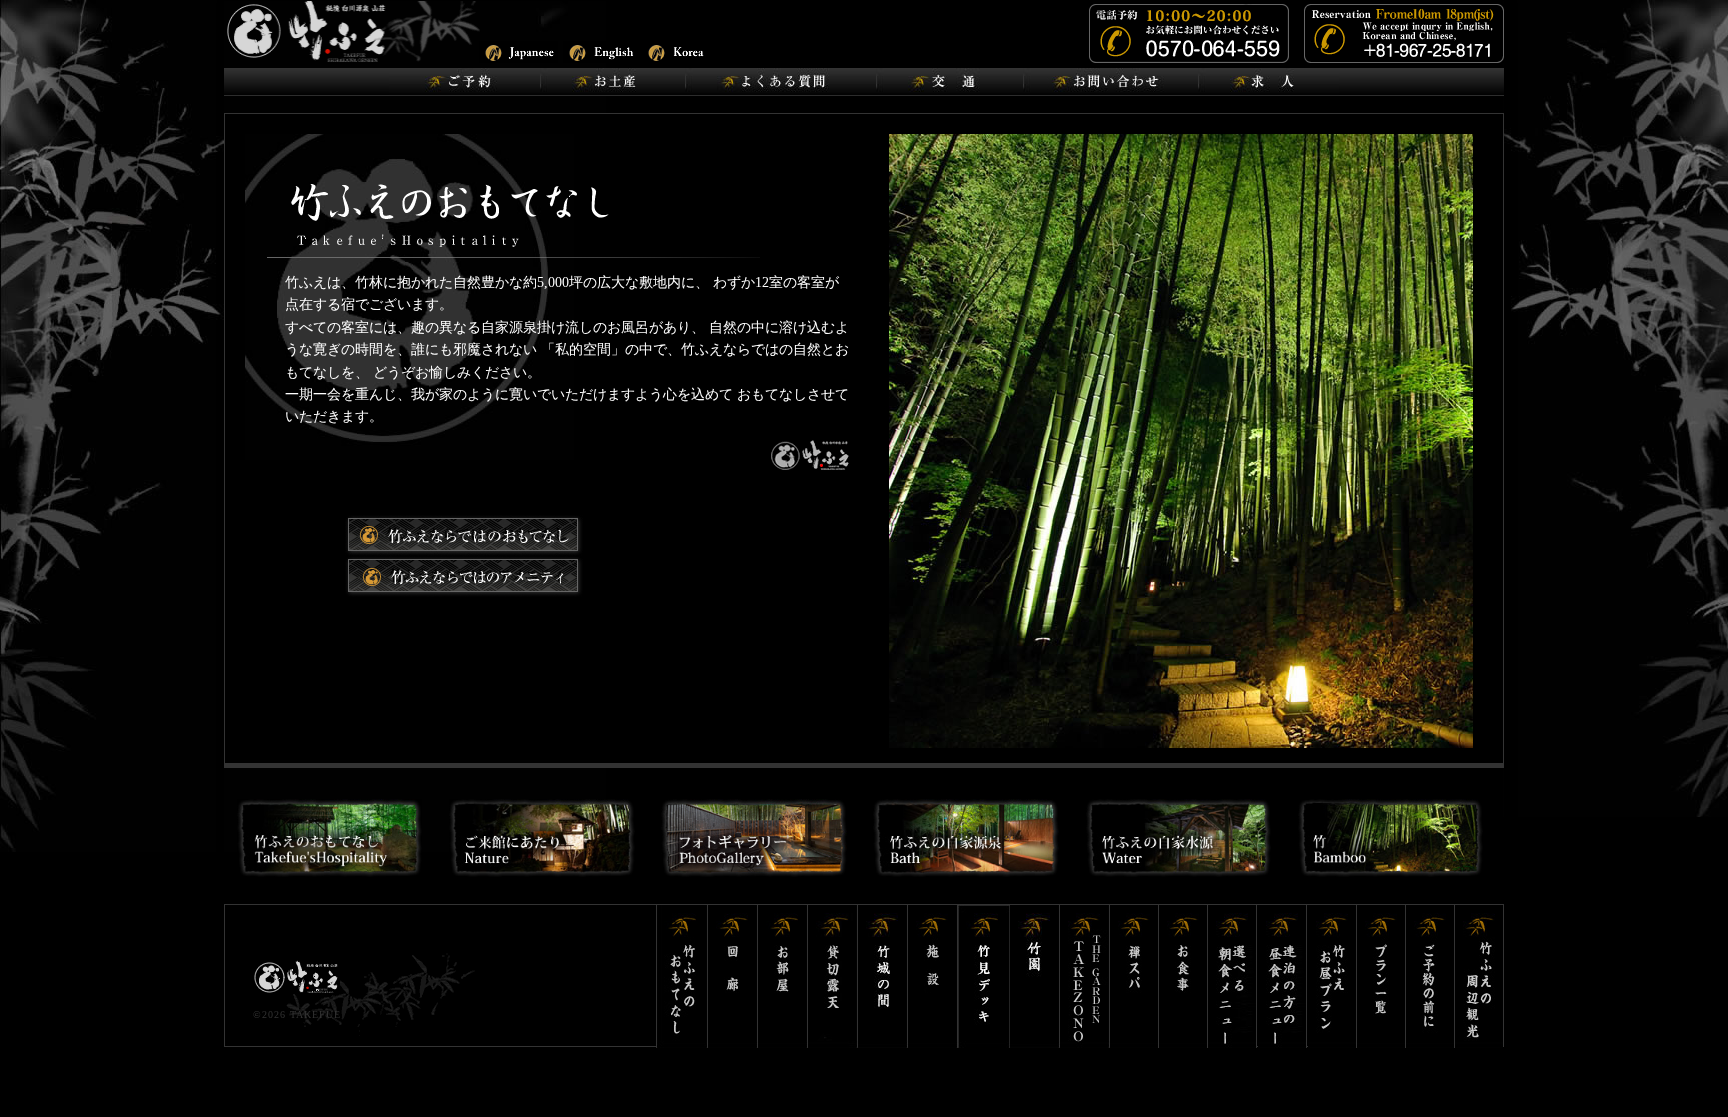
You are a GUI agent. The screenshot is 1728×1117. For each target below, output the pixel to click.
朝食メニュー (1233, 976)
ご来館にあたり (464, 576)
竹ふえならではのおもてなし (464, 535)
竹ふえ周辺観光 (1479, 976)
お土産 (612, 82)
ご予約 (464, 82)
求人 (1268, 82)
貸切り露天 (833, 976)
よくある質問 (780, 82)
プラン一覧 (1381, 976)
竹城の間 (883, 976)
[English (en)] (602, 50)
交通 (949, 82)
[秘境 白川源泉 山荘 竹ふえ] (359, 30)
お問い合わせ (1110, 82)
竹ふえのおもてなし (682, 976)
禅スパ (1134, 976)
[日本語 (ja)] (518, 50)
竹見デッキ (984, 976)
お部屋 (783, 976)
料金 (1430, 976)
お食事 (1183, 976)
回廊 (733, 976)
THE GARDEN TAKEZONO (1085, 976)
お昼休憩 (1332, 976)
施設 (933, 976)
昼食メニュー (1283, 976)
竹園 (1035, 976)
